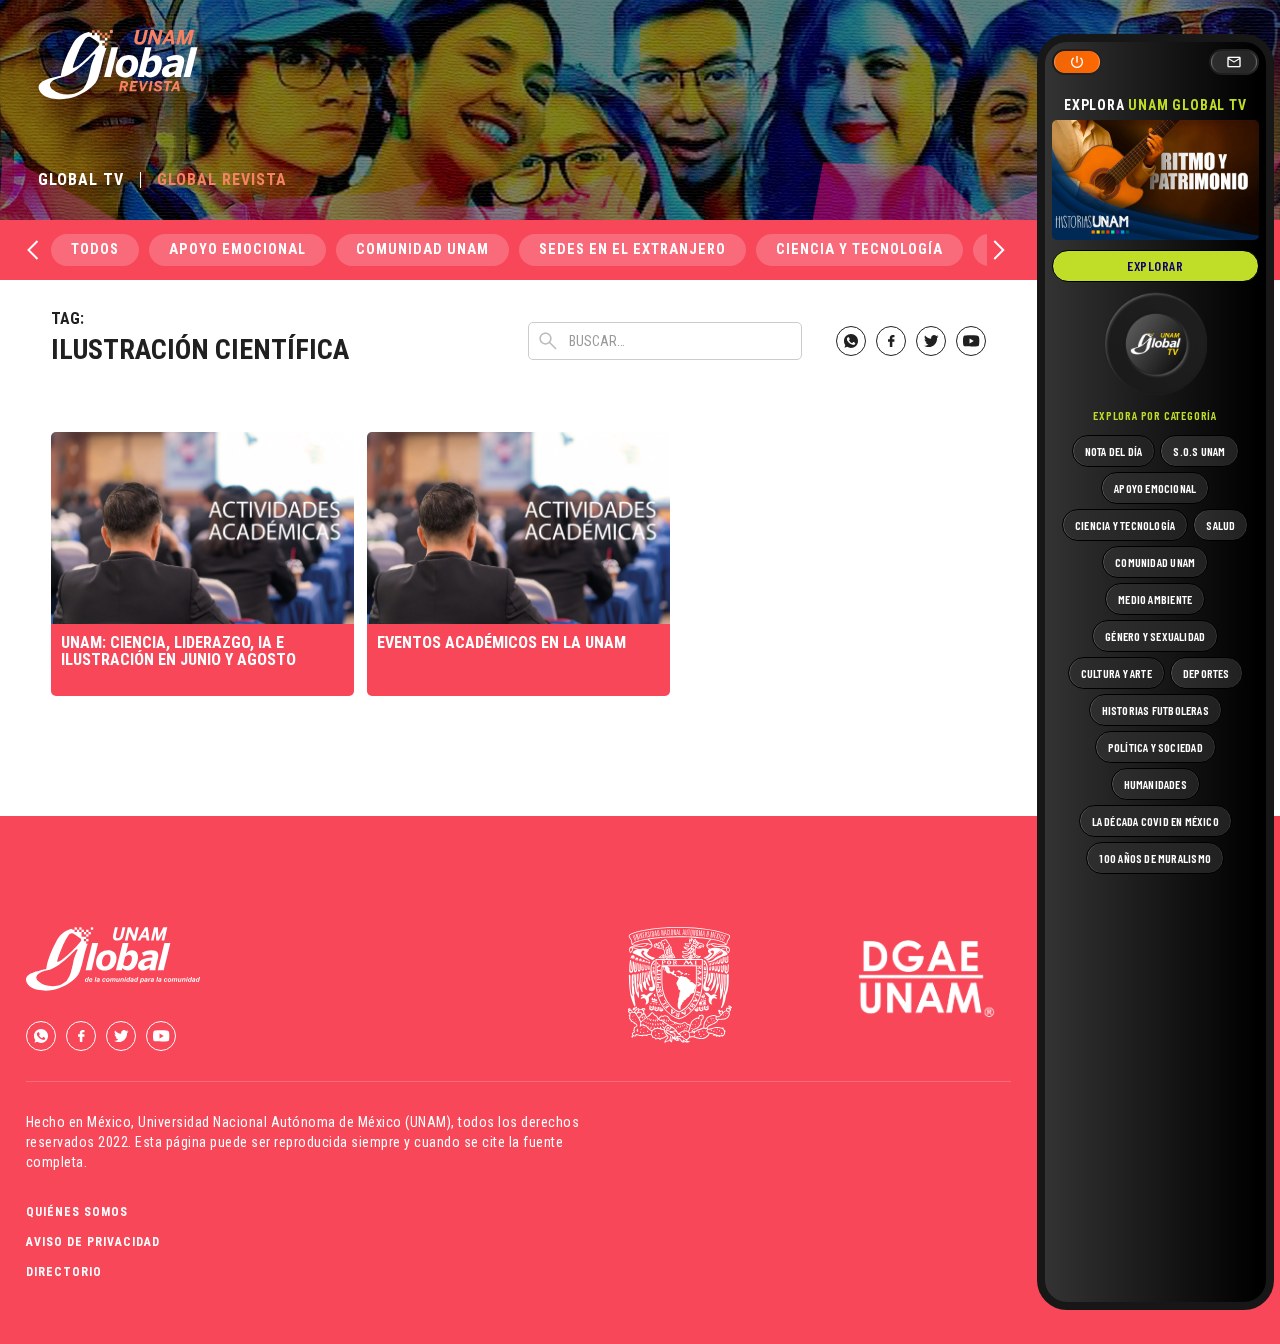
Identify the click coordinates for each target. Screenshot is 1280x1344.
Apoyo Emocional (237, 249)
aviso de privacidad (93, 1242)
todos (95, 249)
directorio (64, 1272)
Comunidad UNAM (422, 249)
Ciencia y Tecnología (859, 249)
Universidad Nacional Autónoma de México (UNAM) (294, 1122)
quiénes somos (77, 1212)
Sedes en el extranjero (632, 249)
